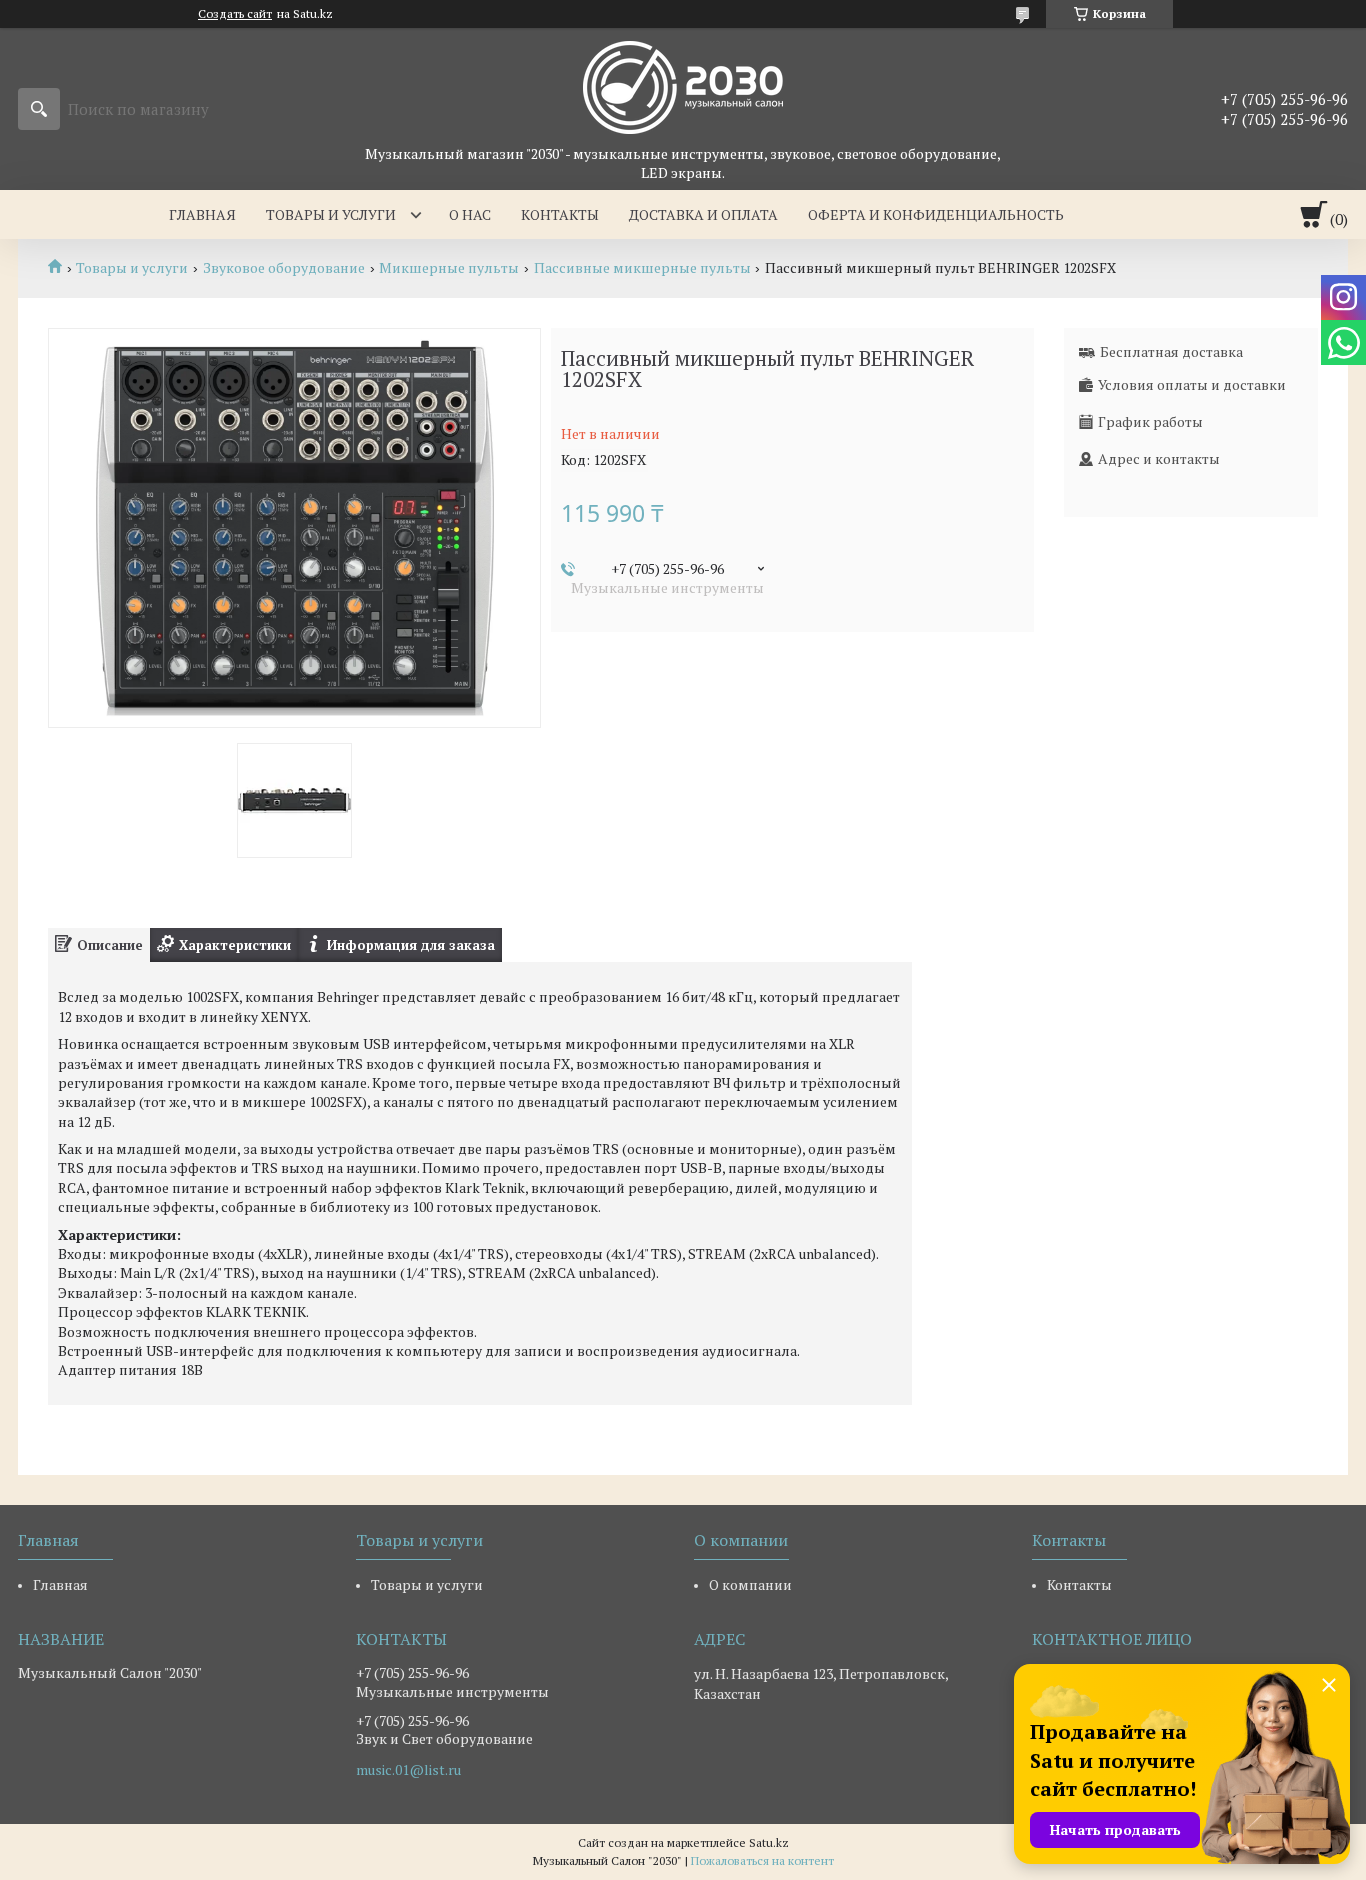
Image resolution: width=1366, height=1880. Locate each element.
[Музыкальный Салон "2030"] (683, 86)
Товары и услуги (331, 214)
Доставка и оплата (703, 214)
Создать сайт (235, 14)
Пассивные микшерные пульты (642, 268)
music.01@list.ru (408, 1770)
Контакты (560, 214)
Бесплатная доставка (1171, 351)
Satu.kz (769, 1842)
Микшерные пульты (449, 268)
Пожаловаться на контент (762, 1860)
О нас (470, 214)
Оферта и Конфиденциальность (936, 214)
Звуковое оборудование (284, 268)
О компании (750, 1584)
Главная (202, 214)
